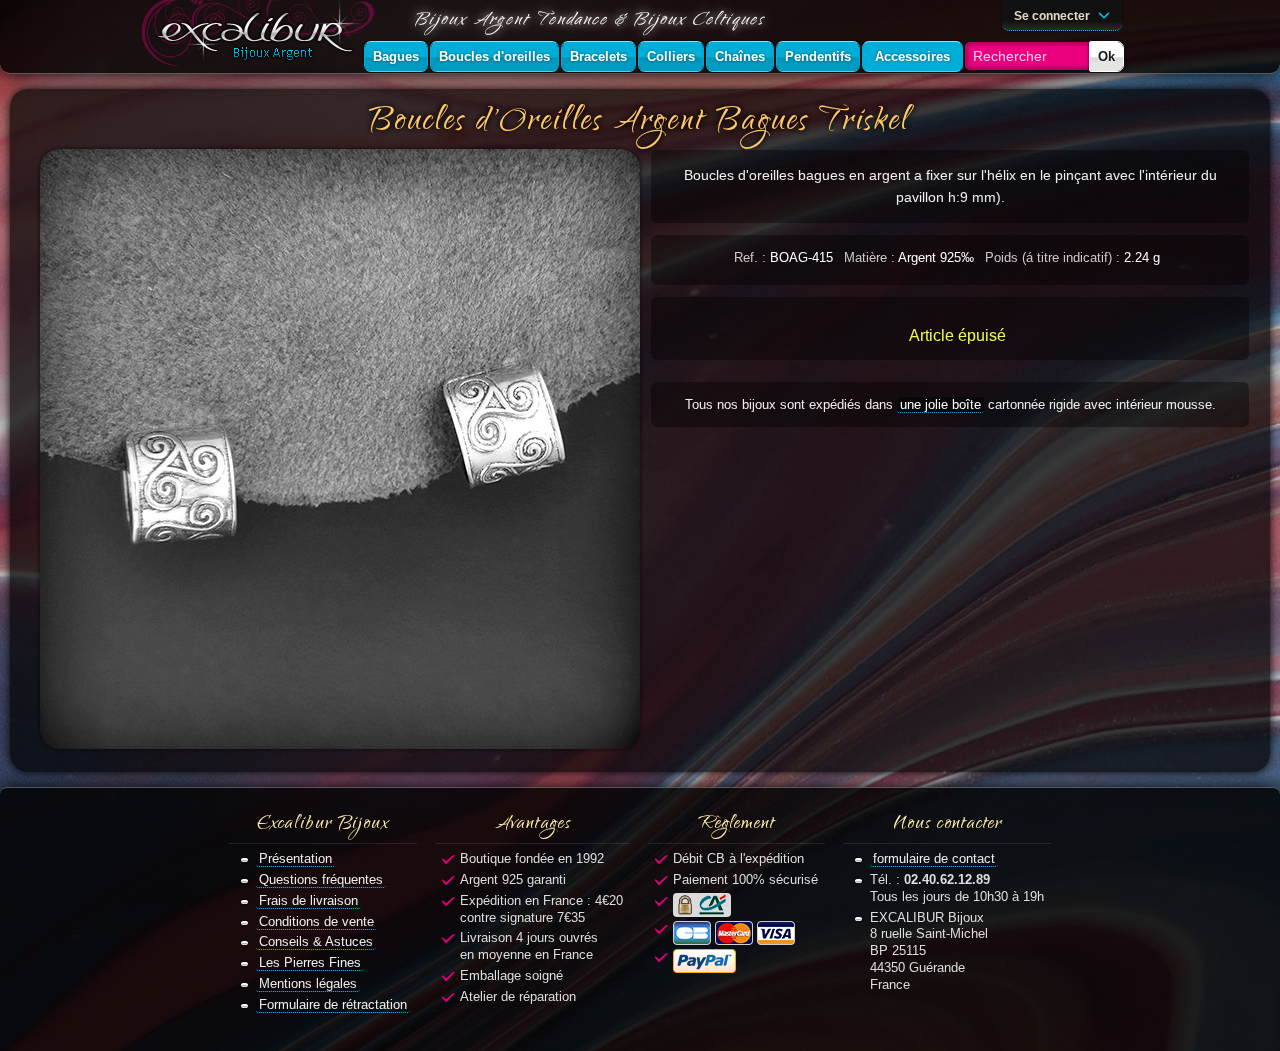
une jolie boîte (940, 404)
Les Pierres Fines (310, 962)
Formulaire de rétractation (333, 1004)
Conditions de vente (316, 921)
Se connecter (1053, 15)
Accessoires (912, 56)
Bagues (396, 56)
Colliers (671, 56)
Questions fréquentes (321, 879)
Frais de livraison (308, 900)
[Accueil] (262, 36)
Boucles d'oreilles (494, 56)
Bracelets (598, 56)
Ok (1106, 56)
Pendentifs (818, 56)
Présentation (295, 858)
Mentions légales (308, 983)
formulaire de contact (934, 858)
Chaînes (740, 56)
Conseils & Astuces (316, 941)
